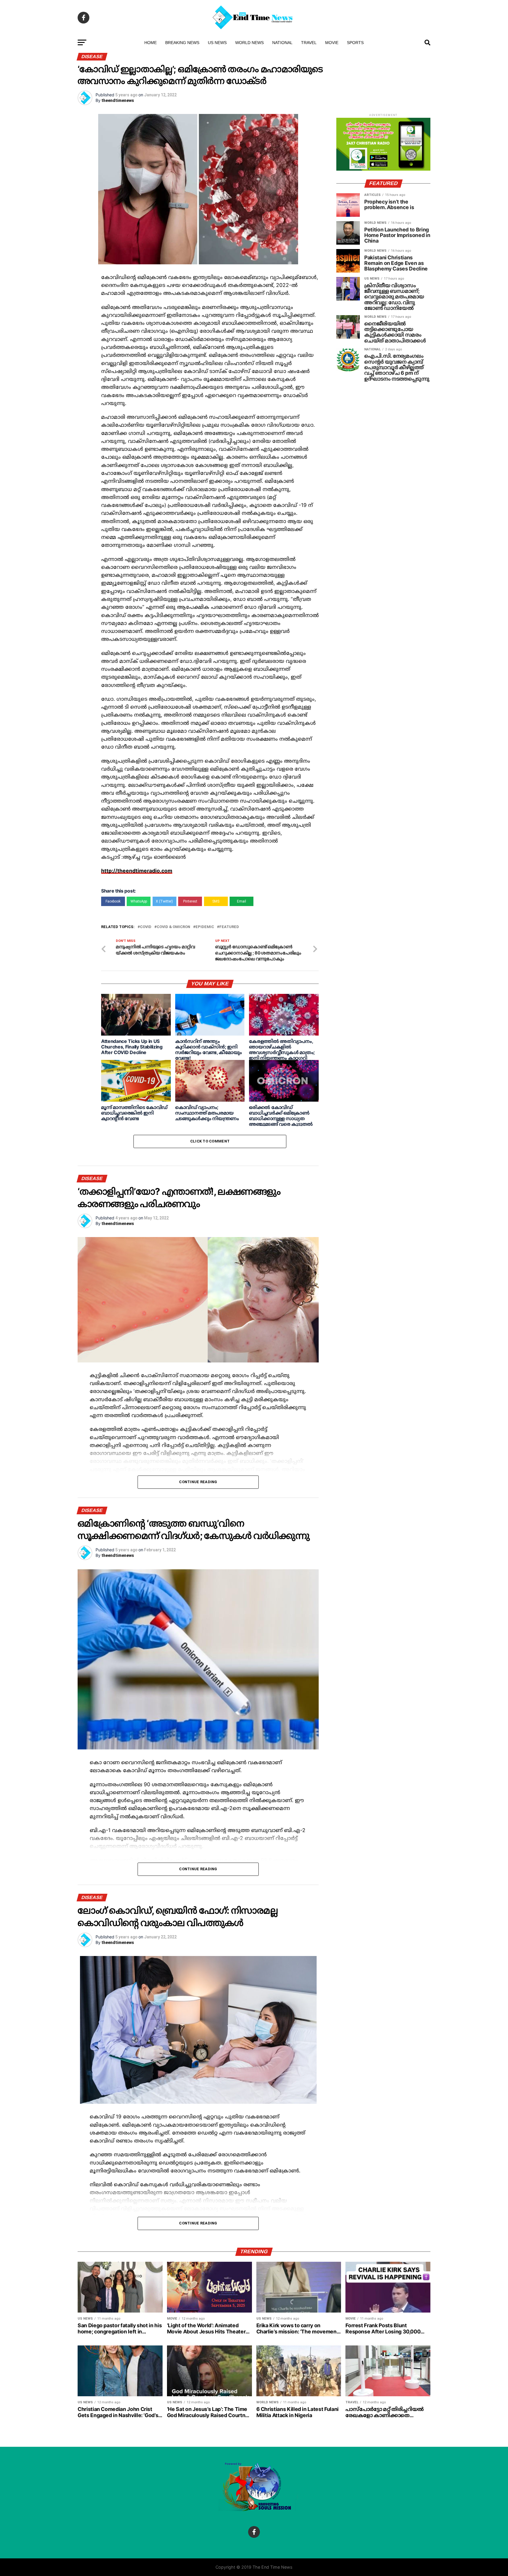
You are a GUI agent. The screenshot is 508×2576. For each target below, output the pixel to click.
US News (217, 43)
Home (151, 43)
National (282, 43)
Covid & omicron (173, 927)
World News (249, 43)
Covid (146, 927)
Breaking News (182, 43)
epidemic (205, 927)
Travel (309, 43)
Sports (355, 43)
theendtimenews (118, 100)
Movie (332, 43)
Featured (229, 927)
